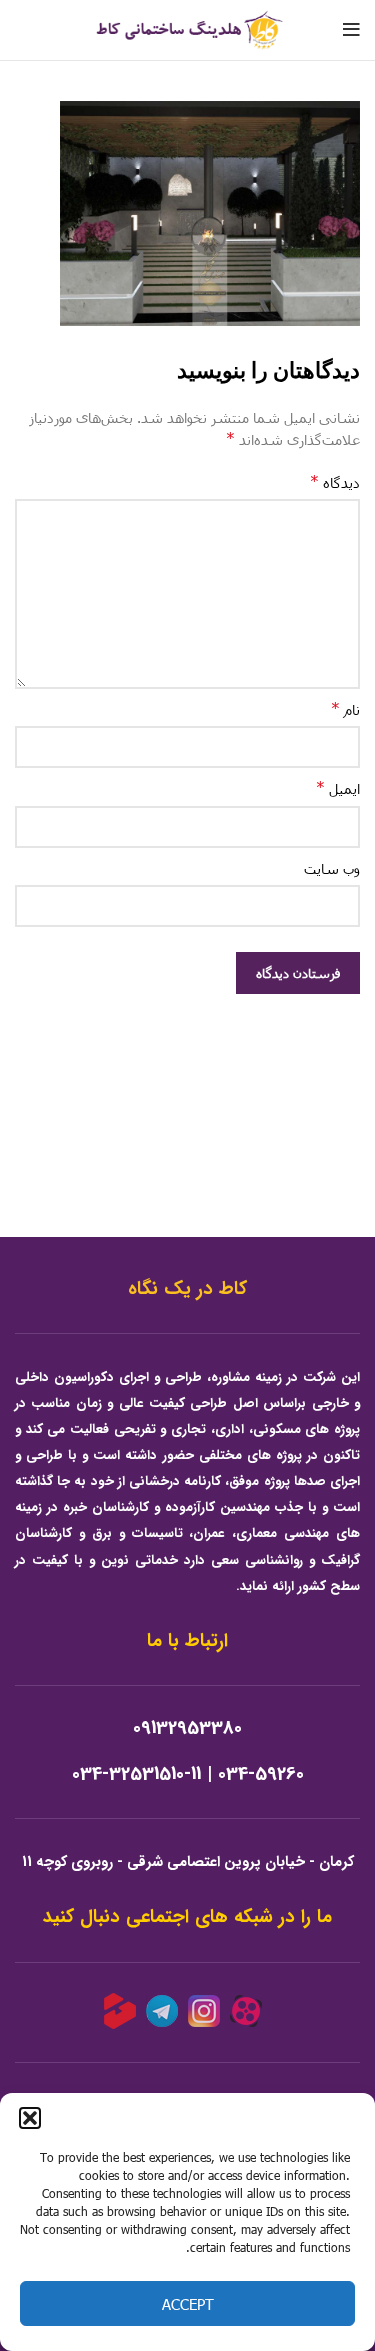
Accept (188, 2304)
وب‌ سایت (332, 868)
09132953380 (187, 1728)
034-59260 (261, 1774)
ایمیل (338, 787)
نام (345, 708)
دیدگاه (335, 481)
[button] (30, 2118)
